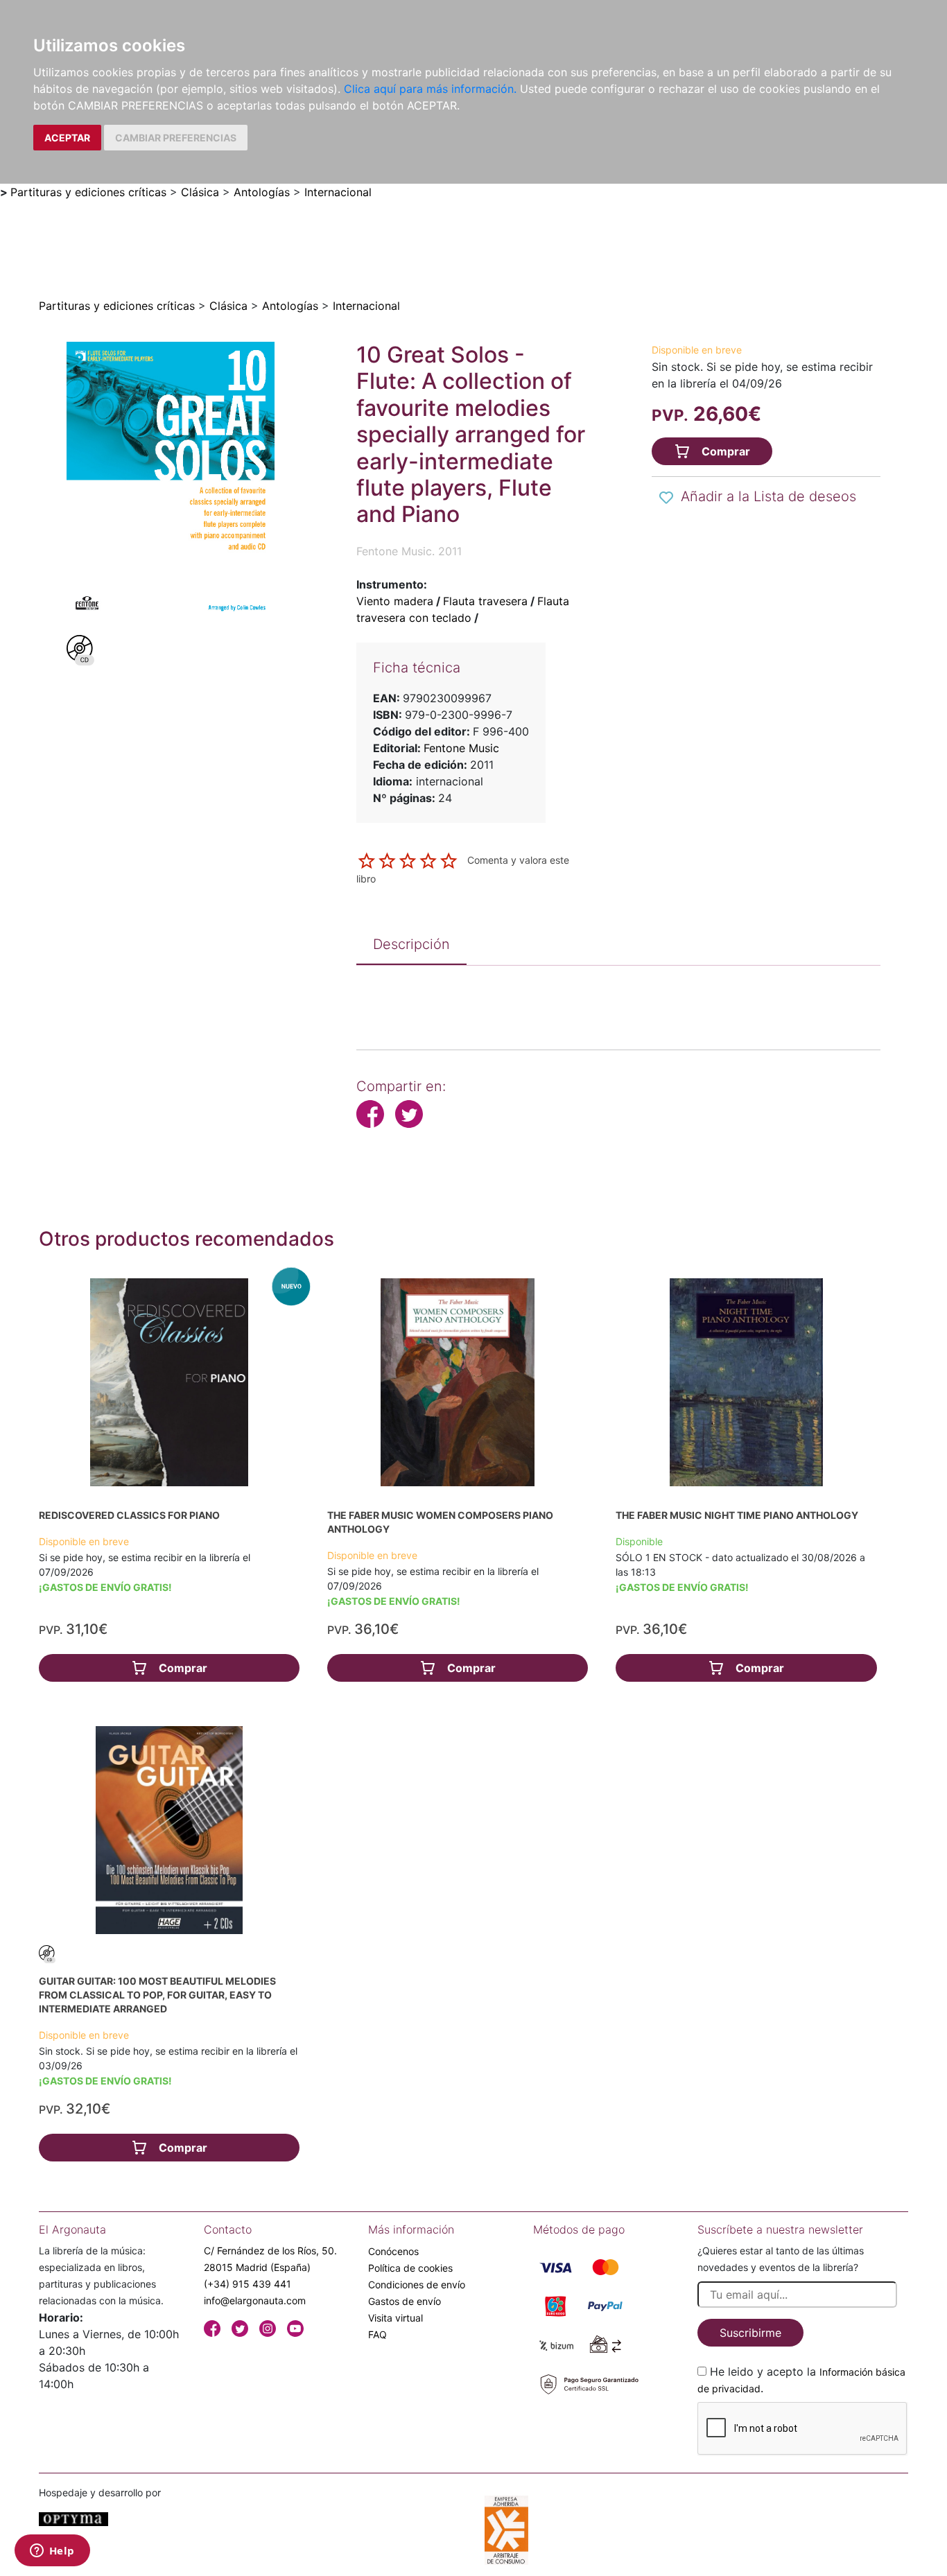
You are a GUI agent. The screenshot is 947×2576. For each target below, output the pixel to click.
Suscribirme (750, 2333)
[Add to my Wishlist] (666, 498)
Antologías (262, 192)
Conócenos (393, 2251)
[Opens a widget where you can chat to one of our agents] (52, 2552)
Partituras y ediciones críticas (88, 192)
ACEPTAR (67, 138)
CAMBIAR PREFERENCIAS (176, 138)
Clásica (200, 192)
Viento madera (395, 601)
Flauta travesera (485, 601)
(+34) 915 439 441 (247, 2284)
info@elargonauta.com (255, 2300)
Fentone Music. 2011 (409, 551)
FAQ (377, 2334)
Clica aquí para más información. (430, 89)
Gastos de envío (405, 2301)
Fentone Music (461, 748)
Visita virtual (396, 2318)
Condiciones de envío (417, 2285)
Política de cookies (410, 2268)
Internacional (338, 192)
